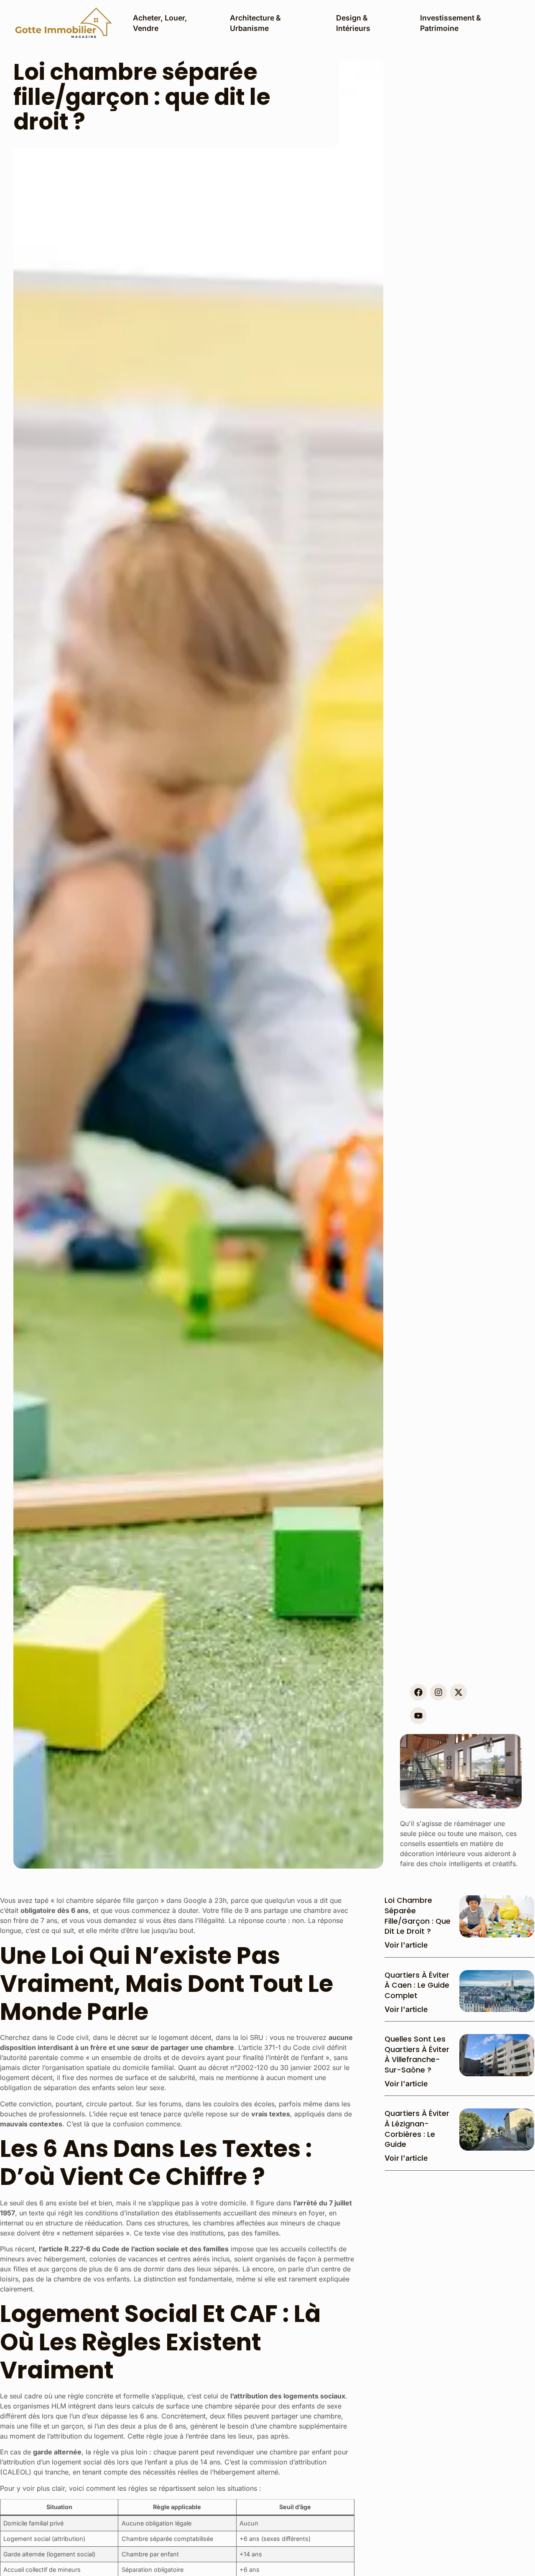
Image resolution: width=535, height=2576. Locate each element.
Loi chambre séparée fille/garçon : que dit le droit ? (418, 1916)
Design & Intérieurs (353, 23)
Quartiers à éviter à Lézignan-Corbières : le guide (417, 2129)
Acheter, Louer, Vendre (160, 23)
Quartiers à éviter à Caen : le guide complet (417, 1985)
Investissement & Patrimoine (451, 23)
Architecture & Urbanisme (255, 23)
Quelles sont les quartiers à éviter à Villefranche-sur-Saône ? (417, 2055)
